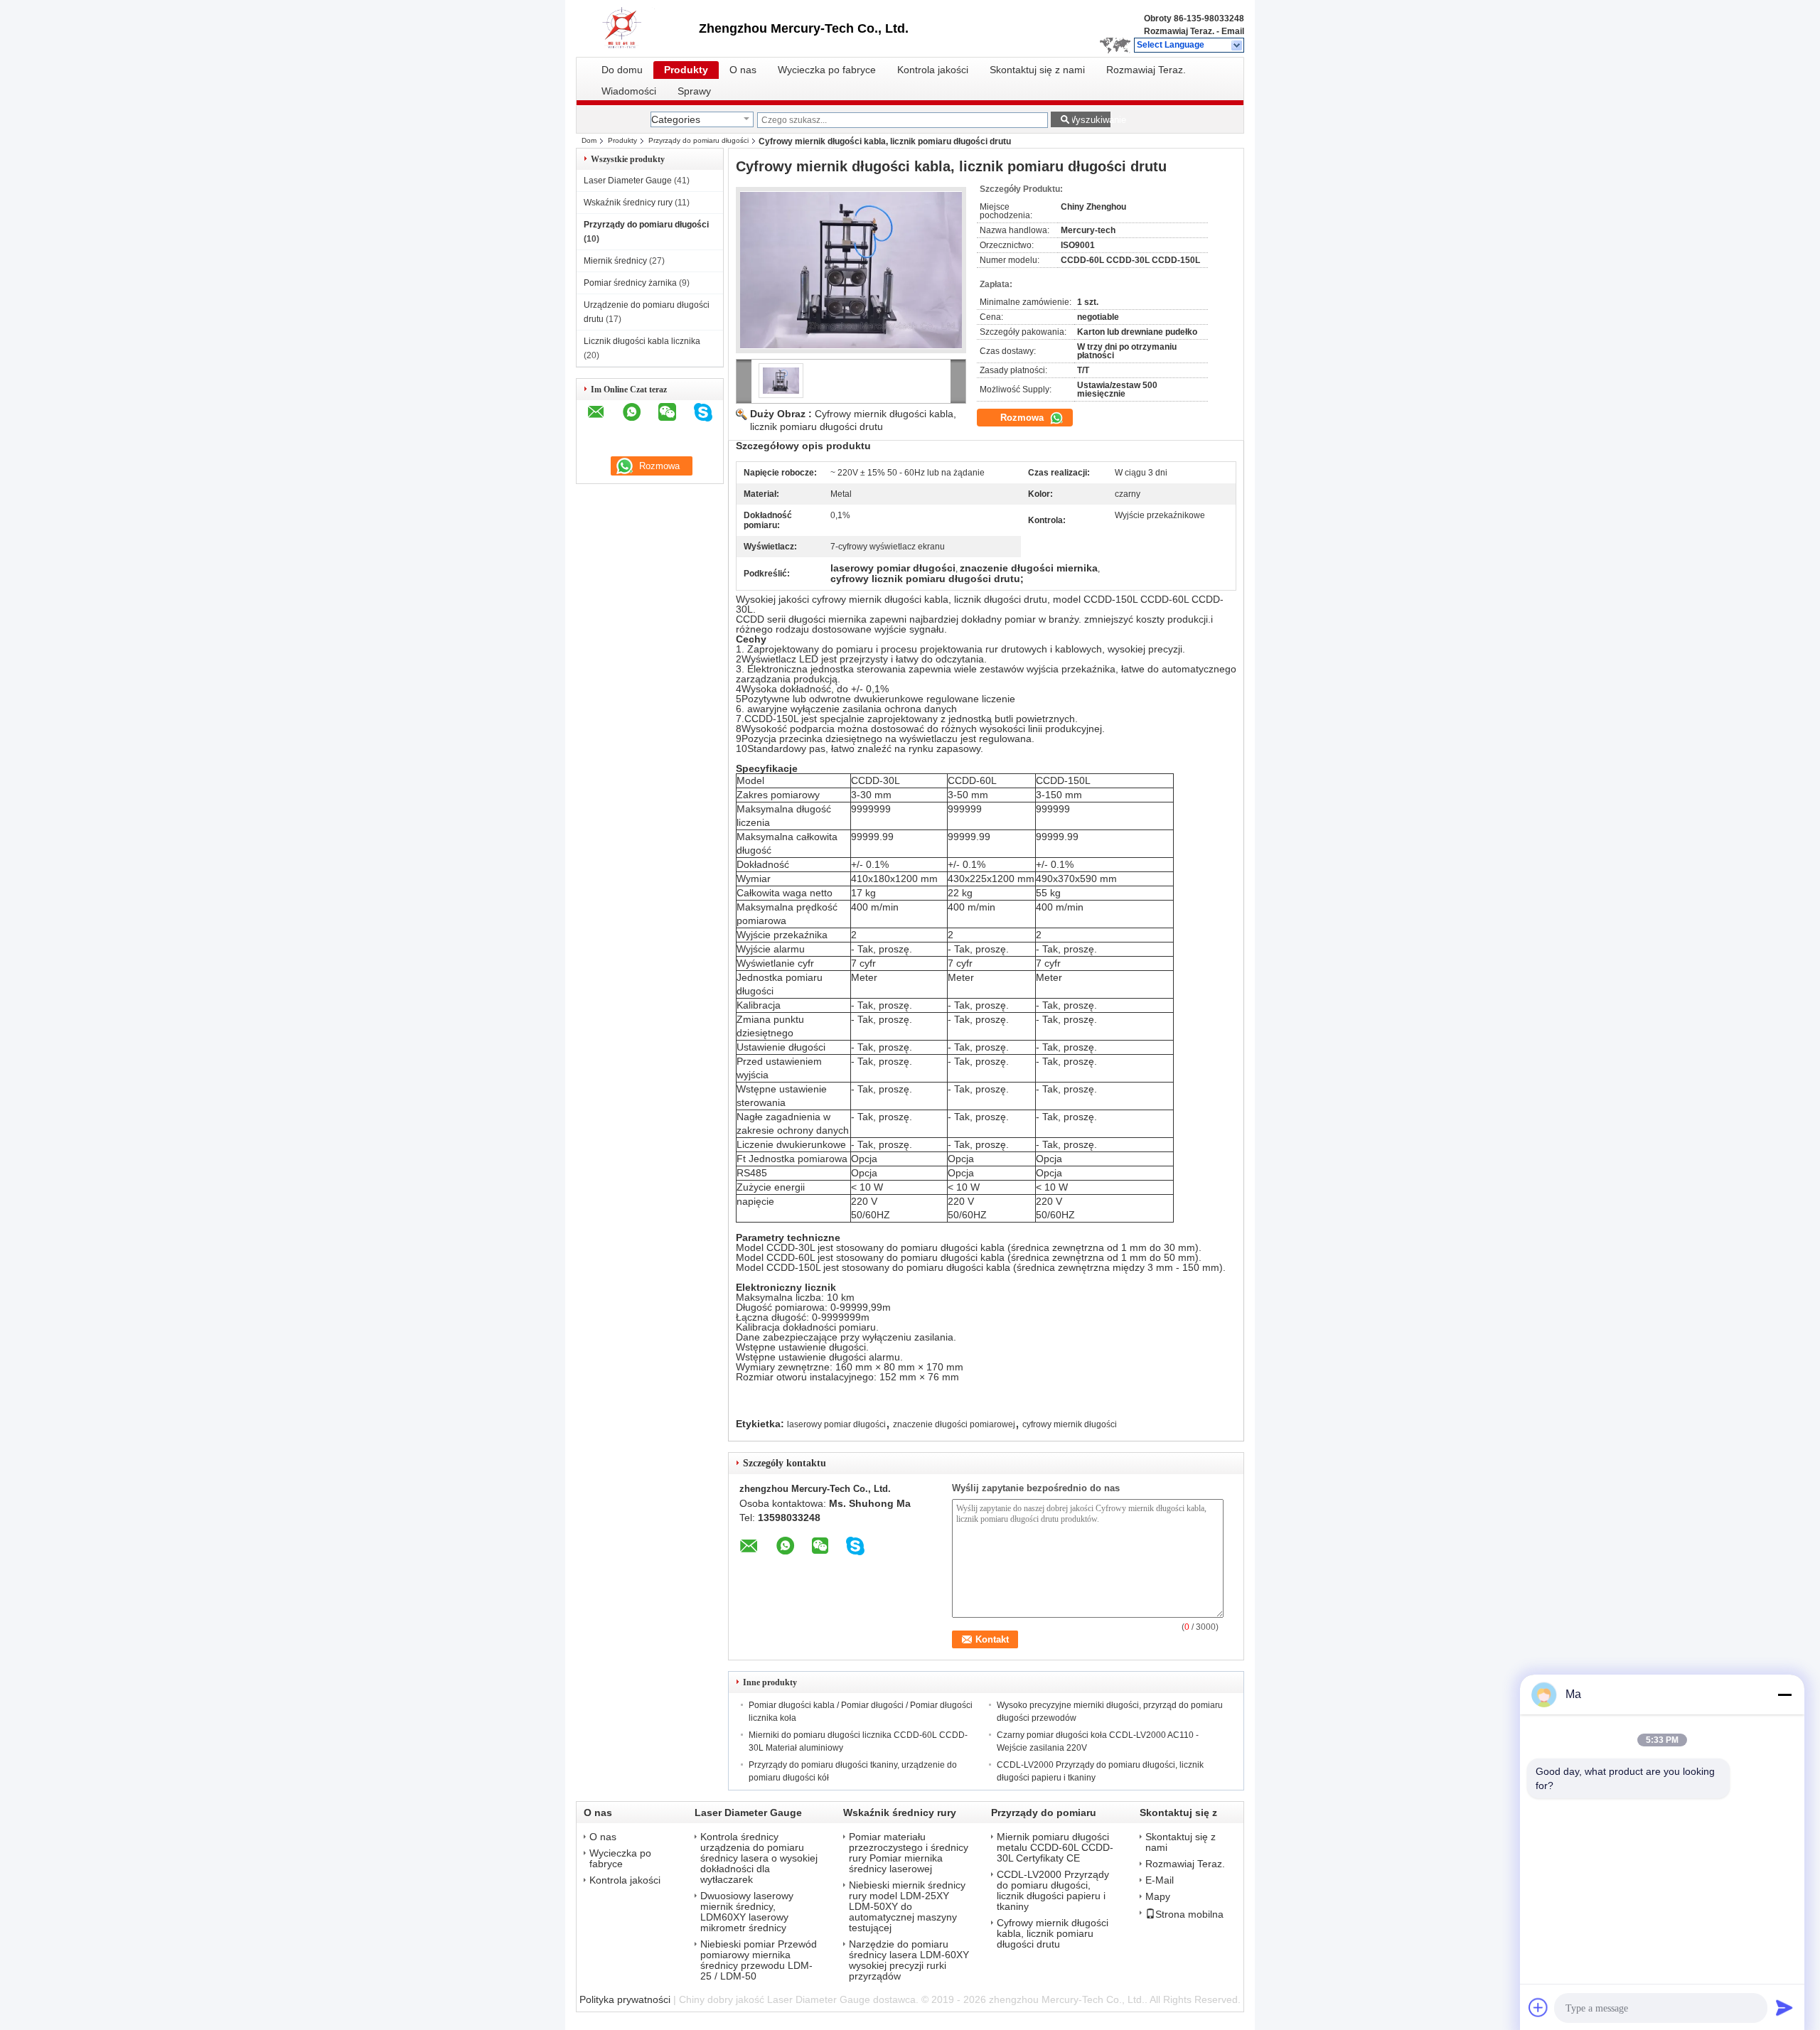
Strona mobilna (1189, 1914)
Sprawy (694, 91)
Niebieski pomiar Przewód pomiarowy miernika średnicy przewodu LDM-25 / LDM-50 (759, 1960)
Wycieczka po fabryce (827, 70)
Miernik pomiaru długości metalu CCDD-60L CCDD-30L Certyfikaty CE (1055, 1848)
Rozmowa (1023, 418)
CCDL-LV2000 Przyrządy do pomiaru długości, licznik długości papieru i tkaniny (1053, 1891)
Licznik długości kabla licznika (642, 341)
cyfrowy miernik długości (1070, 1424)
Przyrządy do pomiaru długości (698, 140)
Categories (676, 119)
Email (1233, 31)
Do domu (622, 70)
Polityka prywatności (625, 1999)
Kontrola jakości (933, 70)
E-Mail (1160, 1880)
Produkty (686, 70)
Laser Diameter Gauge (628, 181)
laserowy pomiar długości (836, 1424)
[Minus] (1784, 1695)
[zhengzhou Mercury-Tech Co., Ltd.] (1237, 45)
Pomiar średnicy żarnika (630, 283)
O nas (743, 70)
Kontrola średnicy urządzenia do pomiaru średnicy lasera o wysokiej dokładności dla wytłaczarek (759, 1858)
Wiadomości (629, 91)
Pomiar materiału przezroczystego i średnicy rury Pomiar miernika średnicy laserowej (909, 1853)
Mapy (1158, 1897)
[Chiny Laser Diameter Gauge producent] (637, 28)
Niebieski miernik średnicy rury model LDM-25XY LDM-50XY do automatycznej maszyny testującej (907, 1907)
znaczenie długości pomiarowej (954, 1424)
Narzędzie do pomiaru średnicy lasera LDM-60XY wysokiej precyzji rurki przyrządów (909, 1960)
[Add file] (1538, 2007)
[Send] (1784, 2007)
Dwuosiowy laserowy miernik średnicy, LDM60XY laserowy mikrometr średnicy (747, 1912)
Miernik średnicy (615, 261)
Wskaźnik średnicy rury (628, 203)
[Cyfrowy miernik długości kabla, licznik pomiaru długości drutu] (851, 270)
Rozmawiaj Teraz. (1179, 31)
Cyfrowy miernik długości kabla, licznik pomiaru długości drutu (1053, 1934)
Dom (589, 140)
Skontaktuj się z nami (1037, 70)
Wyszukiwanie (1089, 120)
